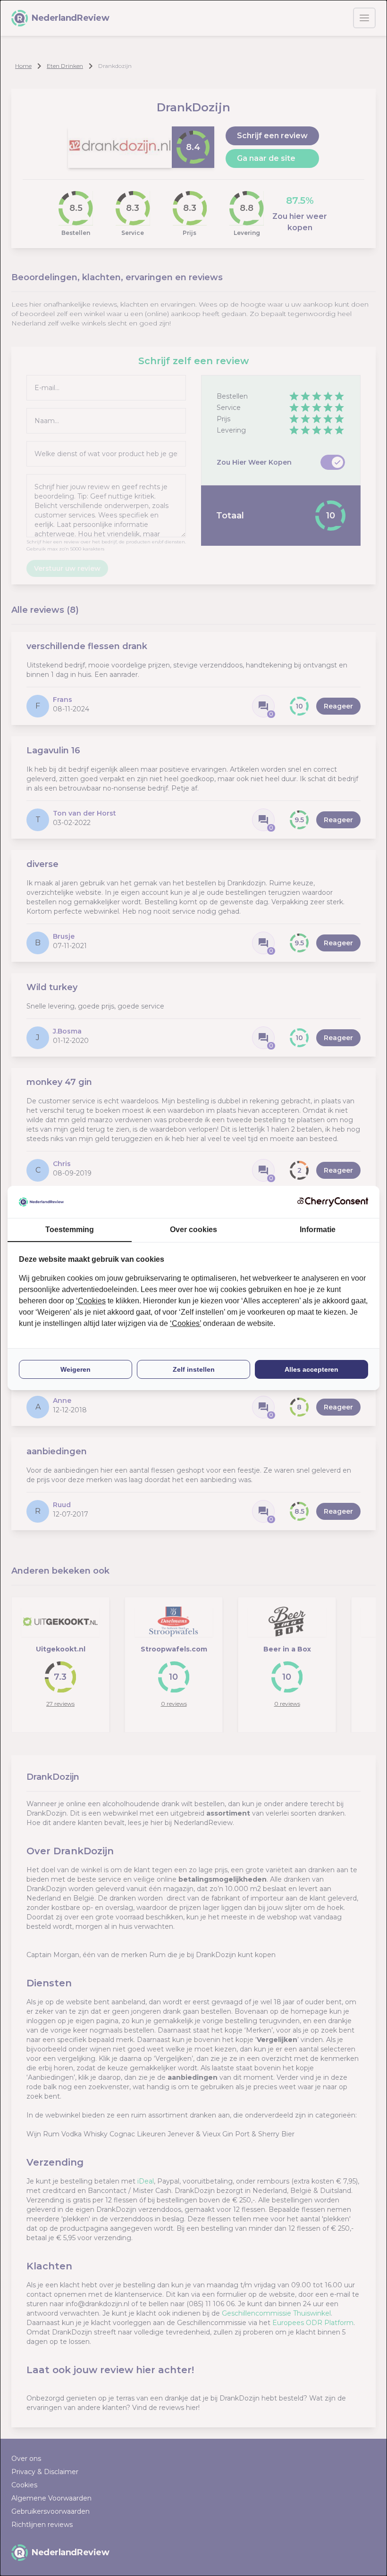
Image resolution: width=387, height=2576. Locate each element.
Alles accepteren (311, 1369)
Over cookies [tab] (193, 1230)
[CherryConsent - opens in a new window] (333, 1202)
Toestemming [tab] (70, 1230)
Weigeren (76, 1369)
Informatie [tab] (318, 1230)
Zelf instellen (194, 1369)
